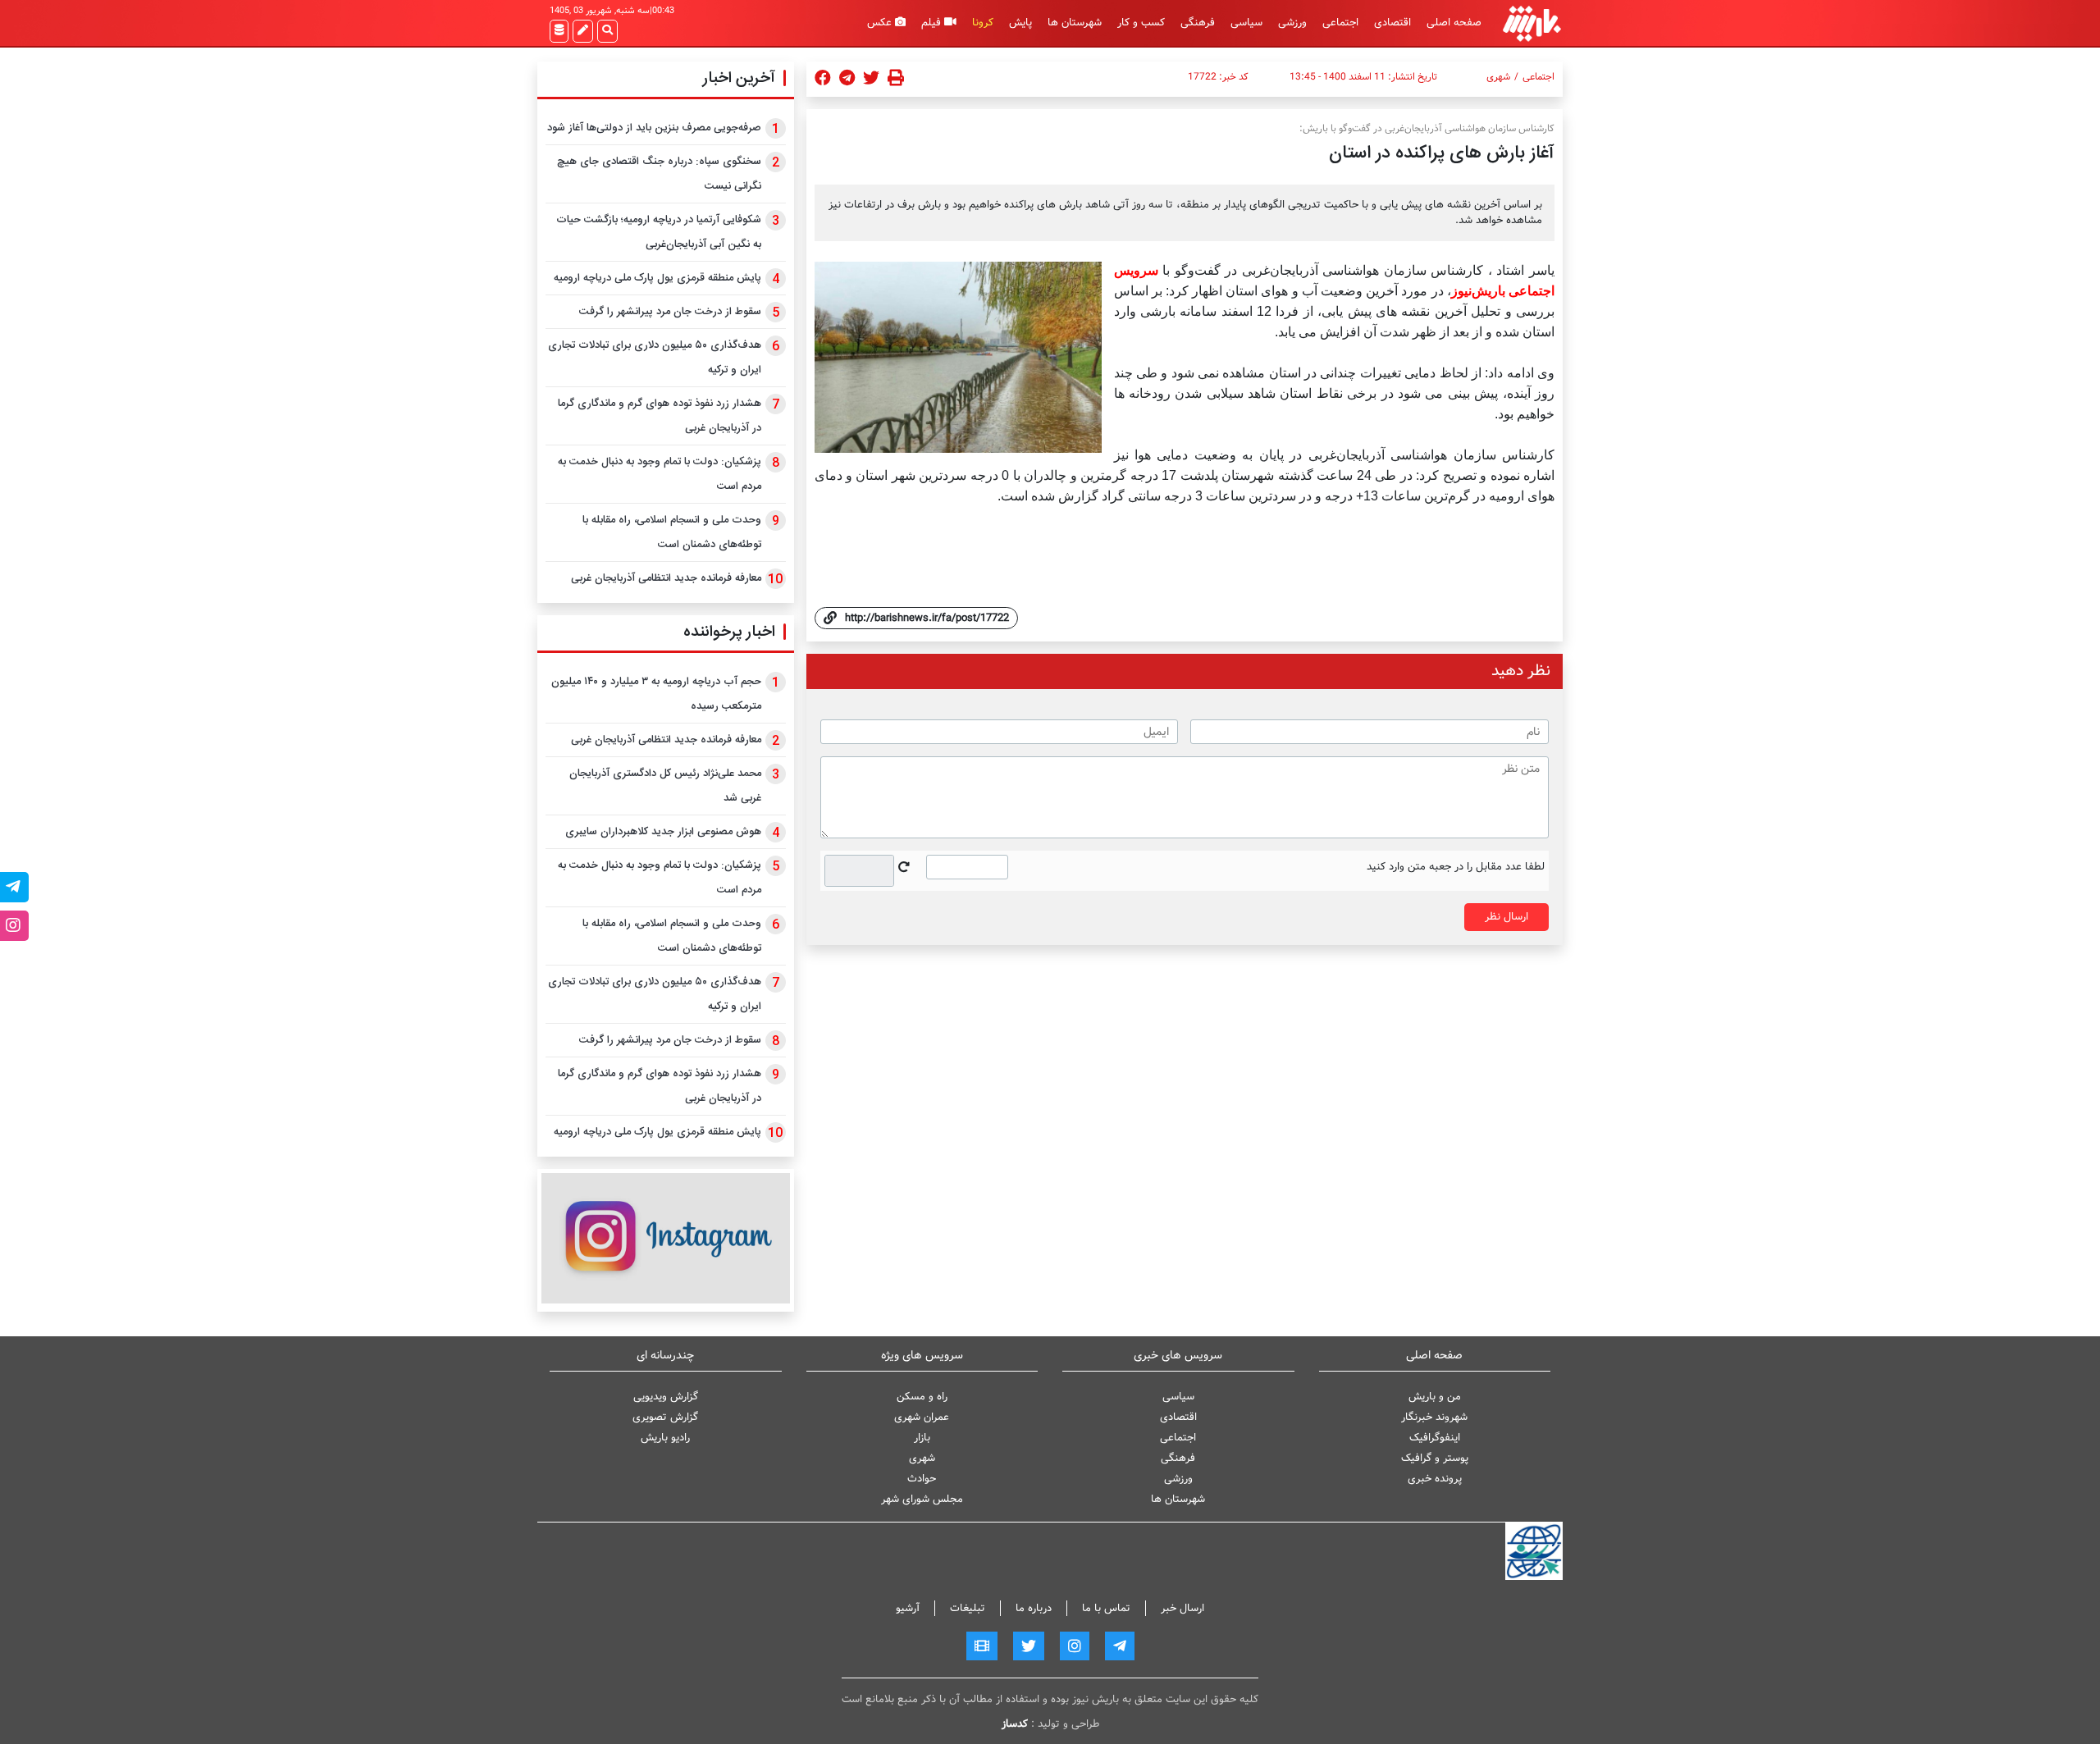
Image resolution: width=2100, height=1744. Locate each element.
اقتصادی (1392, 23)
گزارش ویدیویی (666, 1397)
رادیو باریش (665, 1438)
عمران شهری (922, 1417)
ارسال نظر (1507, 917)
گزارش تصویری (665, 1417)
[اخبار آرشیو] (559, 31)
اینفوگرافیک (1435, 1438)
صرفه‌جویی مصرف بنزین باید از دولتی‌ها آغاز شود (654, 128)
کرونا (983, 23)
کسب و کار (1141, 23)
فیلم (933, 23)
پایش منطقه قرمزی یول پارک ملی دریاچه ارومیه (657, 278)
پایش (1020, 23)
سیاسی (1246, 23)
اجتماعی (1340, 23)
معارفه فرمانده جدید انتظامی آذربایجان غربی (666, 578)
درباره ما (1034, 1608)
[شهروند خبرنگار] (583, 31)
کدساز (1015, 1724)
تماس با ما (1106, 1608)
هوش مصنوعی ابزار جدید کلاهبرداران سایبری (663, 832)
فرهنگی (1198, 23)
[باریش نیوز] (1532, 23)
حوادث (922, 1479)
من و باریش (1435, 1397)
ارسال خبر (1182, 1608)
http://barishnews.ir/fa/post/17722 (927, 618)
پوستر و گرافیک (1435, 1458)
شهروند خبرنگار (1434, 1417)
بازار (922, 1438)
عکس (881, 23)
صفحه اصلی (1454, 23)
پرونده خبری (1435, 1479)
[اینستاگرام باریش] (666, 1238)
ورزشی (1292, 23)
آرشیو (908, 1608)
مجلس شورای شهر (922, 1499)
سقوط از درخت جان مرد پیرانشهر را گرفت (670, 312)
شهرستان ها (1075, 23)
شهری (1498, 77)
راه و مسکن (922, 1397)
